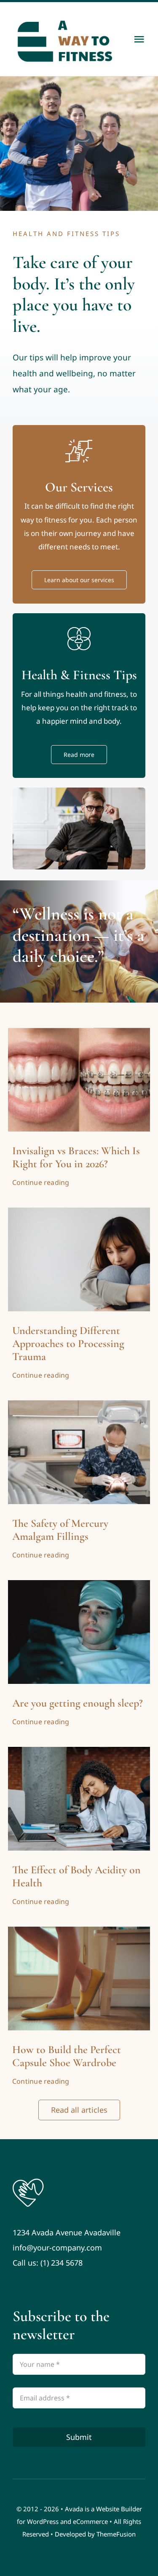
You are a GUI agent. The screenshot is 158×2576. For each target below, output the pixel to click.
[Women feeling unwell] (79, 1751)
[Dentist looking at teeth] (79, 1404)
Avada (74, 2509)
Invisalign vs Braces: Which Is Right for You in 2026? (76, 1157)
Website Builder (119, 2509)
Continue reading (41, 1182)
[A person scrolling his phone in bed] (79, 1584)
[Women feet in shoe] (79, 1930)
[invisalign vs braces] (79, 1032)
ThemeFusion (116, 2534)
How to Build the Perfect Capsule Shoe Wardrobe (67, 2056)
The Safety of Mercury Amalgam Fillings (60, 1530)
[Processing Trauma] (79, 1211)
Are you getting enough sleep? (78, 1703)
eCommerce (90, 2521)
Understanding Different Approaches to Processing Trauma (68, 1343)
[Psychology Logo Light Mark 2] (28, 2181)
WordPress (43, 2521)
